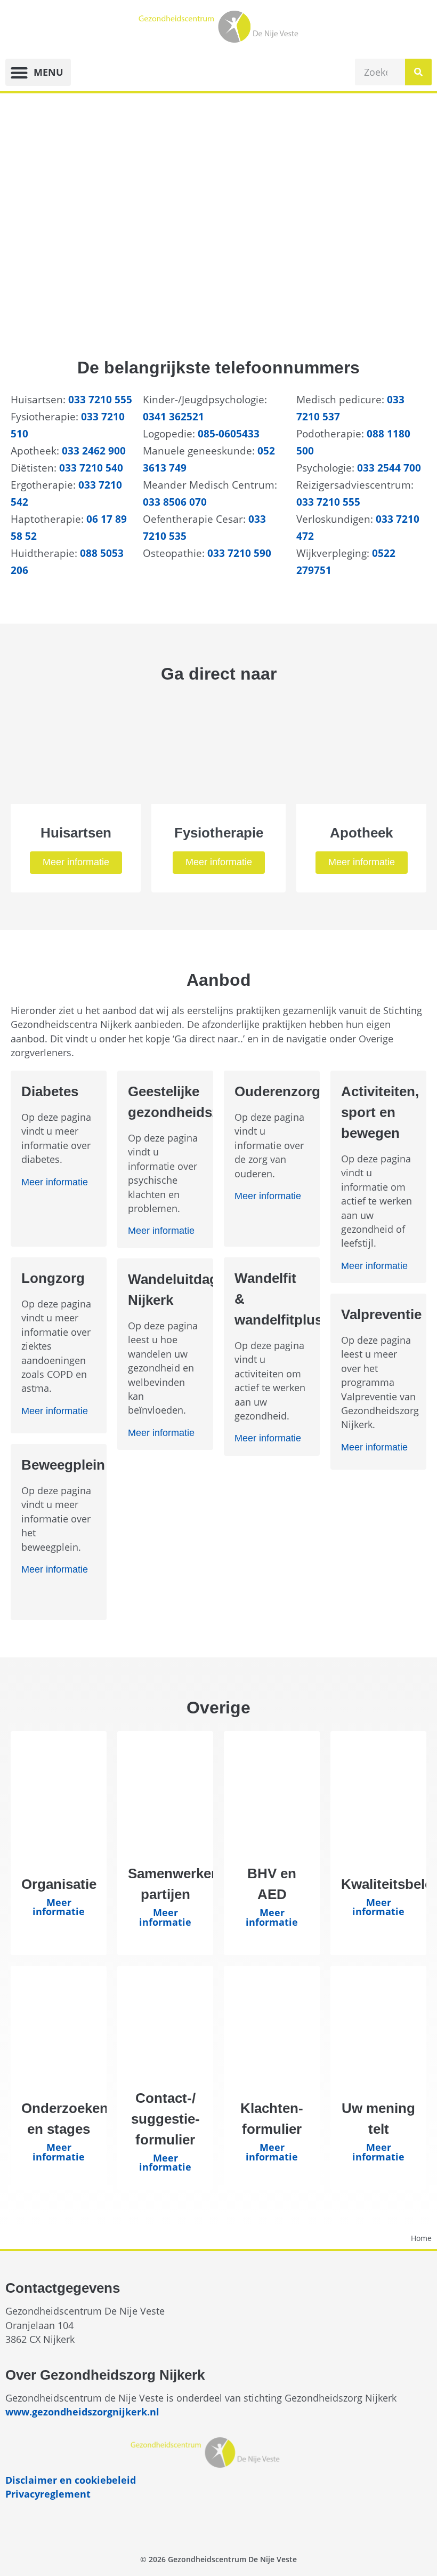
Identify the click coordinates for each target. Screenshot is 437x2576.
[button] (38, 72)
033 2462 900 (94, 450)
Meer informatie (76, 862)
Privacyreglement (48, 2494)
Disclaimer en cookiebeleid (71, 2480)
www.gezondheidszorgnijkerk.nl (82, 2412)
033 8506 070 (175, 502)
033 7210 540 (91, 468)
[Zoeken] (418, 72)
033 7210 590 (239, 553)
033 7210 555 (100, 399)
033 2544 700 (389, 468)
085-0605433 (229, 433)
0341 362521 (173, 416)
